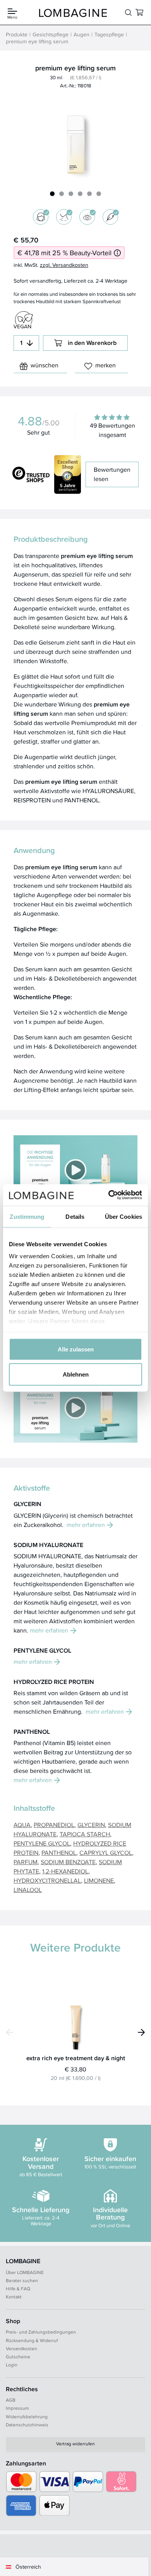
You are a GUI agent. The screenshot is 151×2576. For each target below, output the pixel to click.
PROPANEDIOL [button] (54, 1825)
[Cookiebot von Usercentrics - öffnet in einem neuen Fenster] (109, 1195)
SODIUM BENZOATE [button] (68, 1862)
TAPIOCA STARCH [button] (85, 1834)
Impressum (17, 2408)
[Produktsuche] (128, 13)
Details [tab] (75, 1216)
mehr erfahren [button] (86, 1525)
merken (106, 365)
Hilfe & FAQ (18, 2289)
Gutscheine (18, 2357)
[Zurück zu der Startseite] (73, 13)
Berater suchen (22, 2280)
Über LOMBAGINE (25, 2272)
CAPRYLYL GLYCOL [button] (106, 1853)
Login (12, 2365)
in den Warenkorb (92, 343)
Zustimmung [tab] (27, 1216)
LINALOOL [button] (28, 1890)
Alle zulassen (76, 1349)
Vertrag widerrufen (75, 2444)
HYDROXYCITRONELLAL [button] (47, 1881)
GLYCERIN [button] (91, 1825)
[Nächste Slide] (141, 2032)
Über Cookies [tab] (124, 1216)
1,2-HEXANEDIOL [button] (65, 1871)
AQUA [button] (22, 1825)
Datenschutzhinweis (27, 2425)
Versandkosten (21, 2348)
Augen (82, 34)
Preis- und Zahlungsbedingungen (41, 2332)
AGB (11, 2400)
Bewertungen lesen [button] (112, 474)
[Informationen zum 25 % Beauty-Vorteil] (117, 253)
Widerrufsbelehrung (27, 2416)
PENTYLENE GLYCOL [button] (42, 1843)
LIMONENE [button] (99, 1881)
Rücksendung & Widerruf (32, 2340)
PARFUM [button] (26, 1862)
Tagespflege (109, 34)
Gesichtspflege (51, 34)
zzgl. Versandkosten (64, 265)
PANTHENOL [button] (59, 1853)
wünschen (45, 365)
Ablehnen (76, 1374)
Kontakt (14, 2297)
